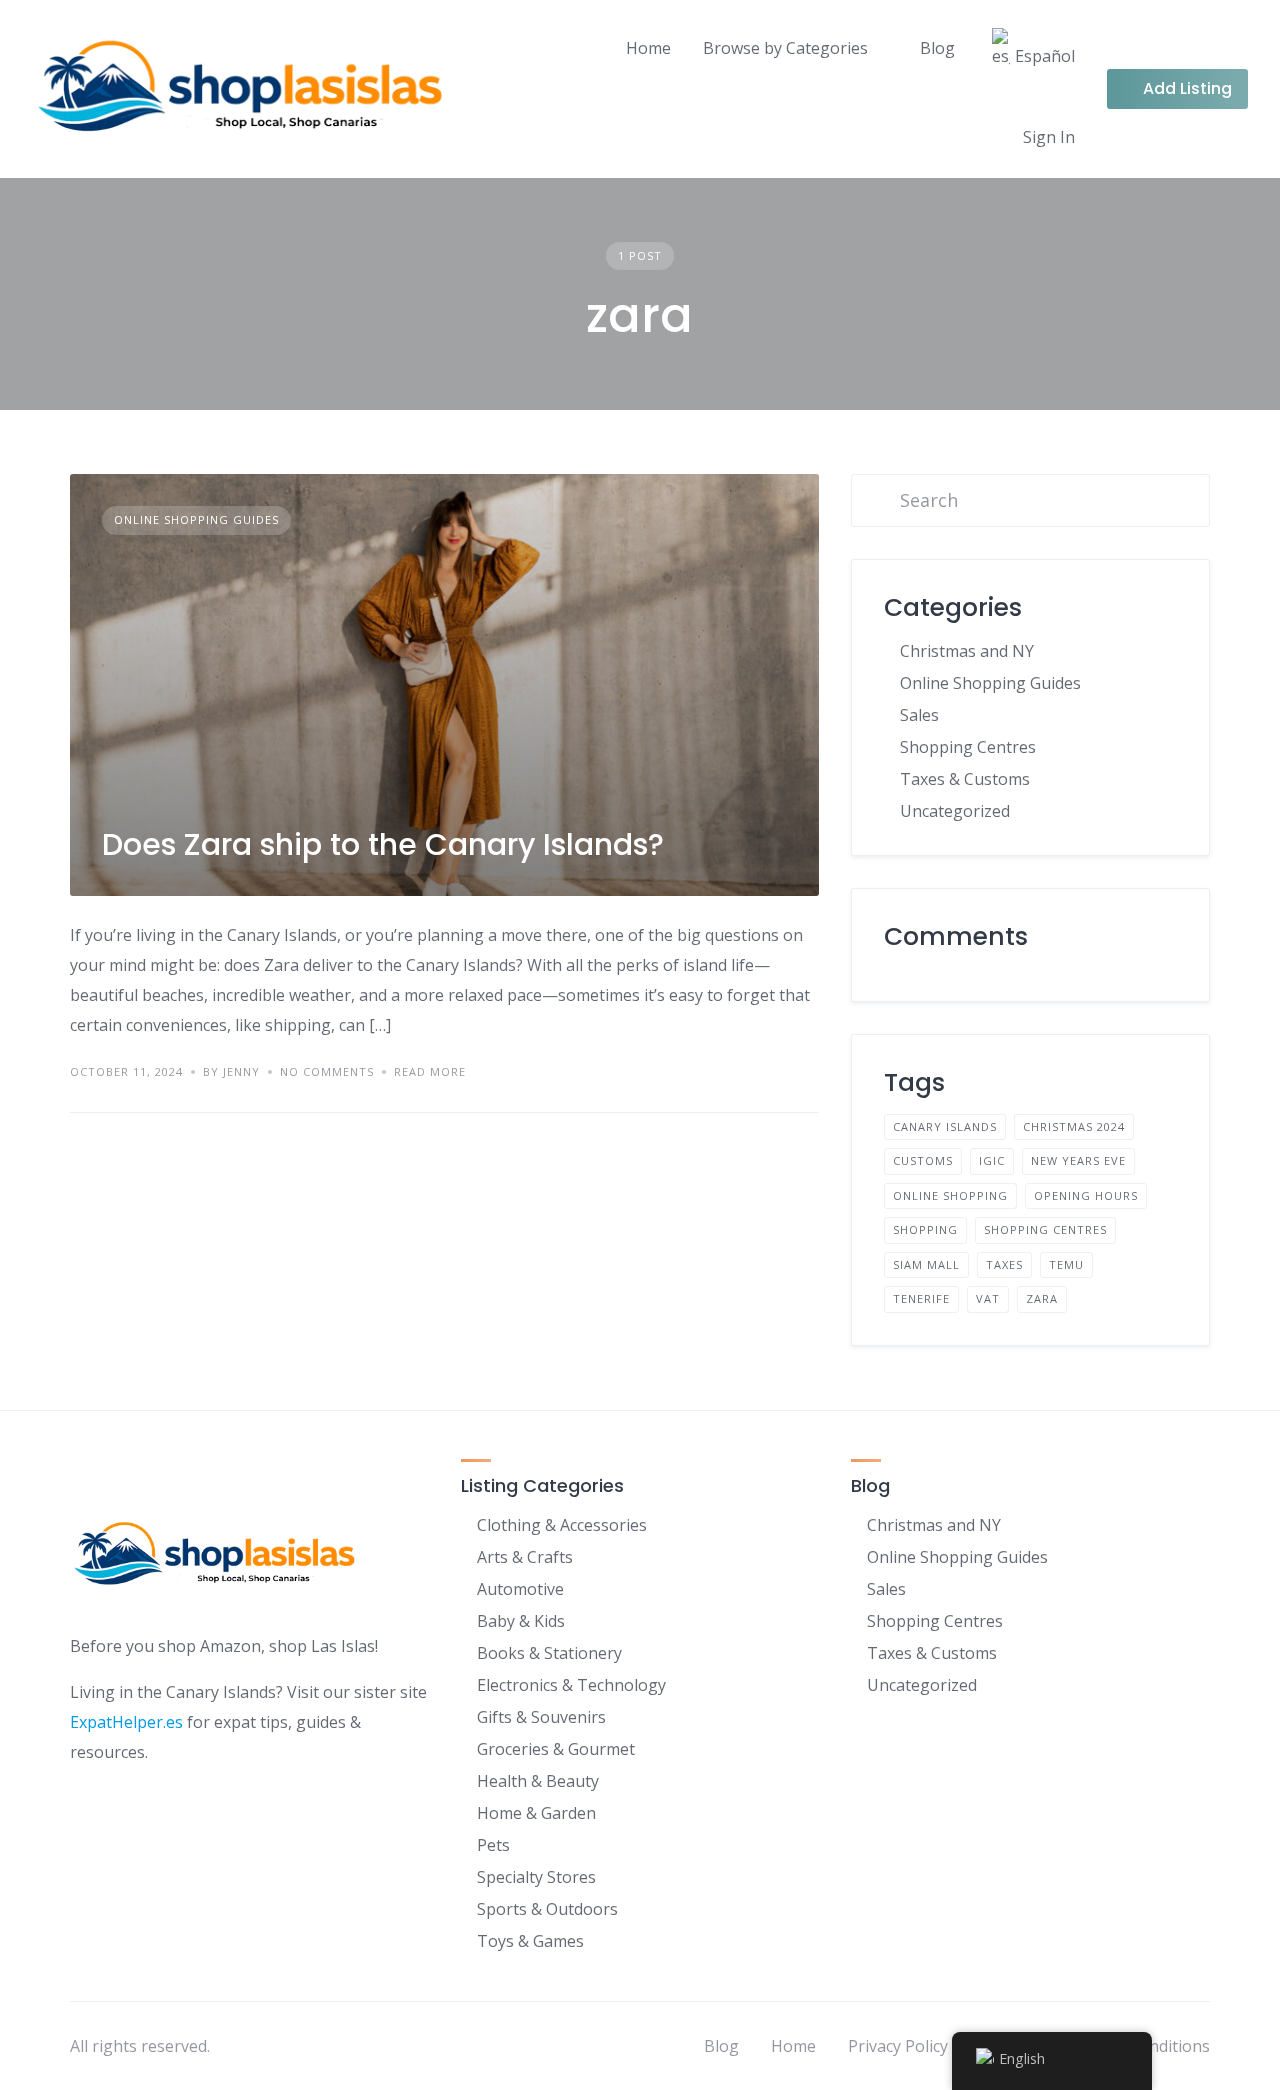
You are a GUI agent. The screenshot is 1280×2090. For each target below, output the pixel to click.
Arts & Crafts (525, 1557)
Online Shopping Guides (196, 519)
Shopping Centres (968, 747)
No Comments (327, 1071)
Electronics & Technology (571, 1685)
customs (923, 1160)
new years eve (1078, 1160)
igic (992, 1160)
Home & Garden (536, 1813)
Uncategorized (955, 811)
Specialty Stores (536, 1877)
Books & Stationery (549, 1653)
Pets (493, 1845)
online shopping (950, 1195)
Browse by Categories (785, 48)
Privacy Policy (898, 2046)
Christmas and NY (967, 651)
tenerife (921, 1298)
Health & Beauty (538, 1781)
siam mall (926, 1264)
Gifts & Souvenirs (541, 1717)
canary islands (945, 1126)
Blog (937, 48)
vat (988, 1298)
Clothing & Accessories (562, 1525)
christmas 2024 (1074, 1126)
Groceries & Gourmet (556, 1749)
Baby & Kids (521, 1621)
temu (1066, 1264)
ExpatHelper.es (126, 1722)
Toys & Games (530, 1941)
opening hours (1086, 1195)
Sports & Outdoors (547, 1909)
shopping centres (1045, 1229)
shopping (925, 1229)
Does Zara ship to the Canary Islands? (383, 844)
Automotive (520, 1589)
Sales (919, 715)
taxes (1004, 1264)
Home (648, 48)
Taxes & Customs (965, 779)
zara (1042, 1298)
